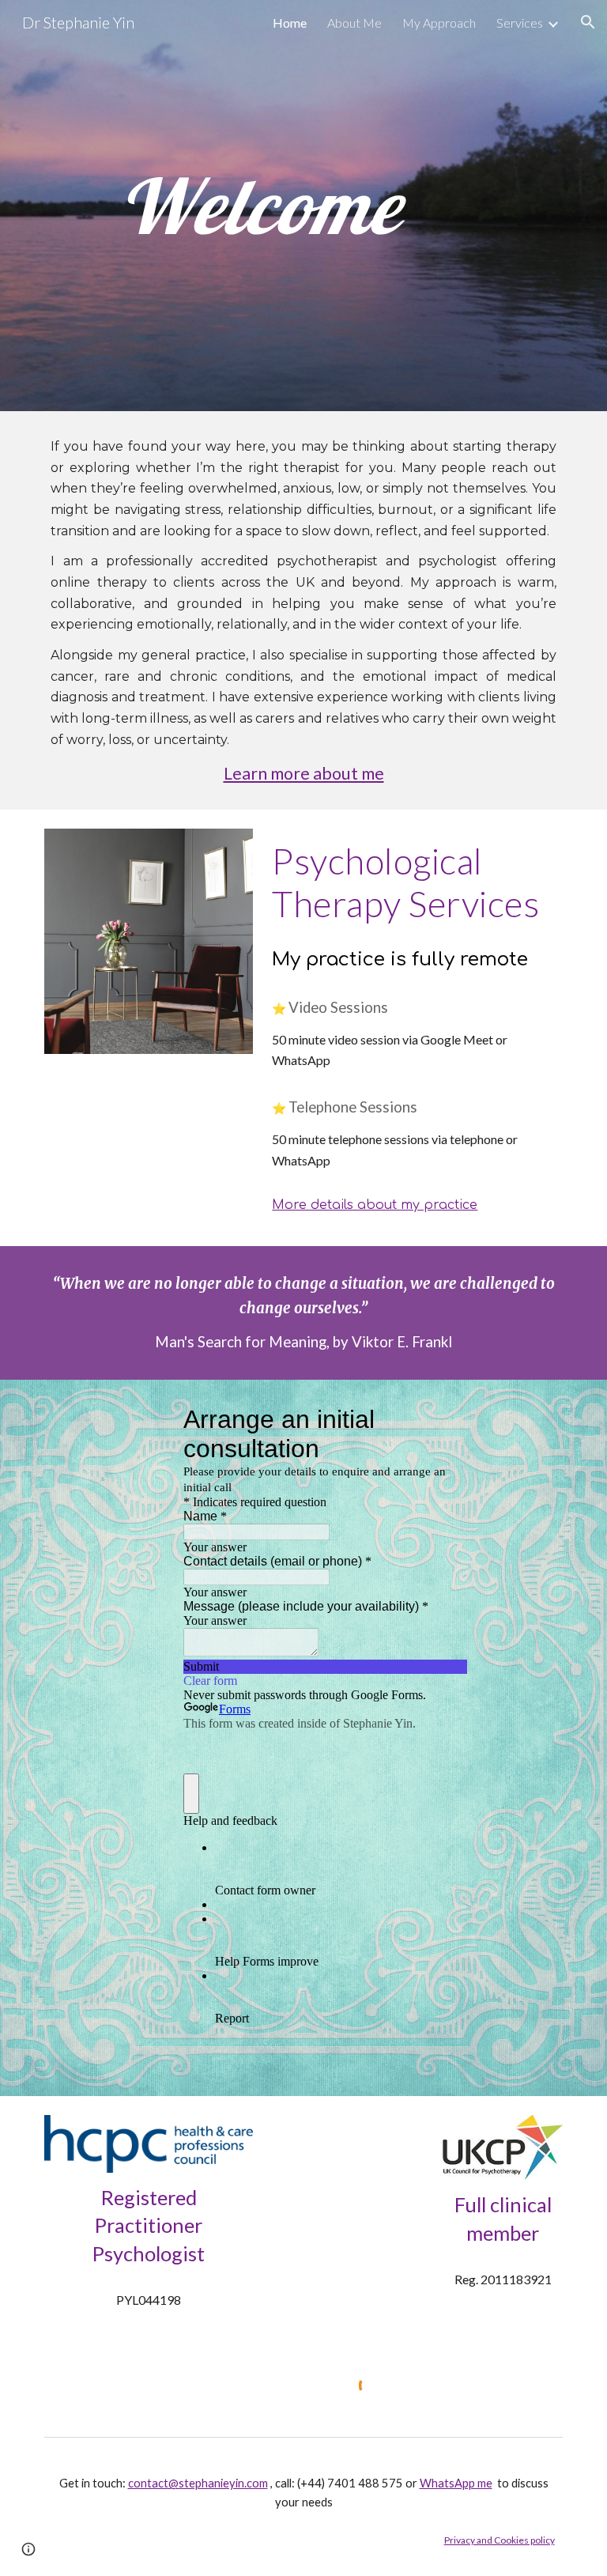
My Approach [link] (439, 23)
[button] (588, 22)
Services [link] (520, 23)
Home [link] (290, 23)
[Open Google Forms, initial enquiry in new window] (444, 1419)
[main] (259, 206)
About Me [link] (354, 23)
